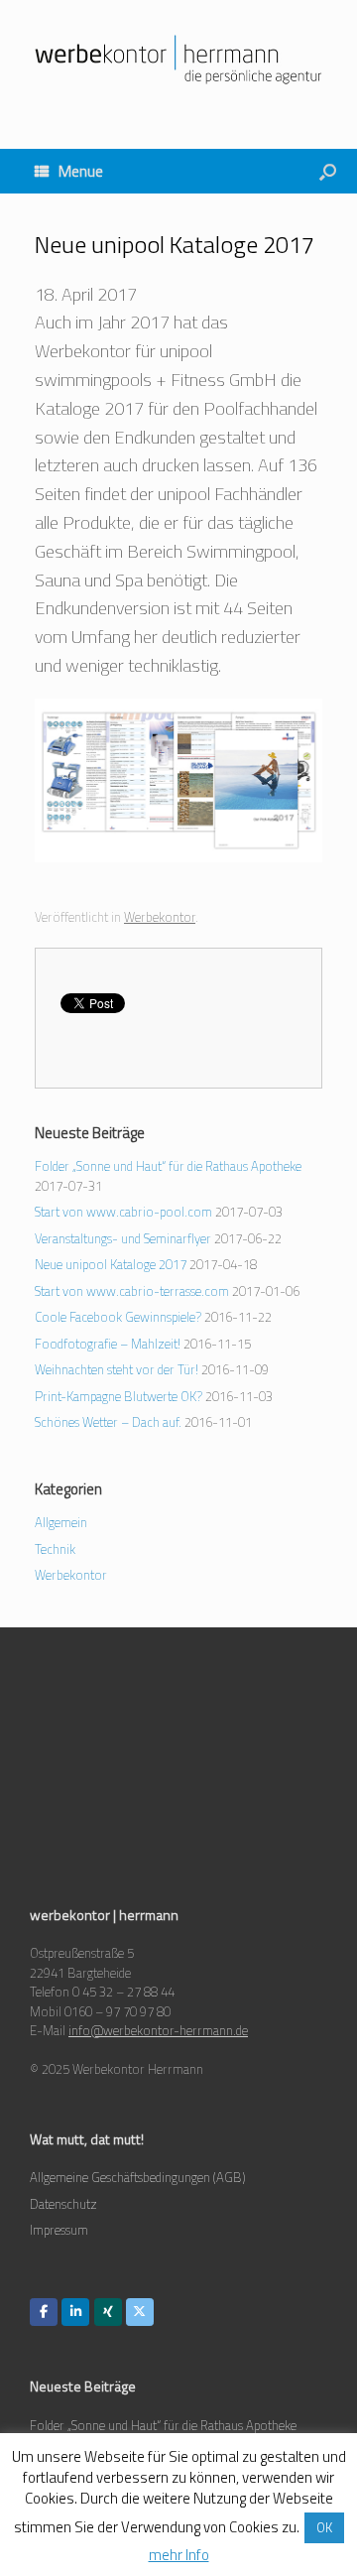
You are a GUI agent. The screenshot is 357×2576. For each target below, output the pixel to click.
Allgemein (61, 1522)
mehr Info (179, 2555)
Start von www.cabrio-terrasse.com (132, 1291)
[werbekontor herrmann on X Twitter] (140, 2312)
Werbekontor (160, 917)
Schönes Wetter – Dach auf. (108, 1422)
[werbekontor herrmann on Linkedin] (75, 2312)
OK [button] (324, 2527)
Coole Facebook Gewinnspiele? (118, 1317)
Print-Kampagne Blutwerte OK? (119, 1396)
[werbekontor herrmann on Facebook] (44, 2312)
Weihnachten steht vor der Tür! (117, 1369)
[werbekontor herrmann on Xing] (108, 2312)
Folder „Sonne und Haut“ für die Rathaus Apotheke (168, 1166)
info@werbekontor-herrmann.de (158, 2030)
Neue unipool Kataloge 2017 (111, 1264)
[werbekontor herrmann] (178, 60)
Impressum (59, 2230)
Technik (55, 1549)
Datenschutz (63, 2204)
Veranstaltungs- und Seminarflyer (123, 1238)
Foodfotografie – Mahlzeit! (108, 1344)
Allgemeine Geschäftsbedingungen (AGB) (138, 2177)
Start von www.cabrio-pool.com (123, 1212)
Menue (81, 171)
